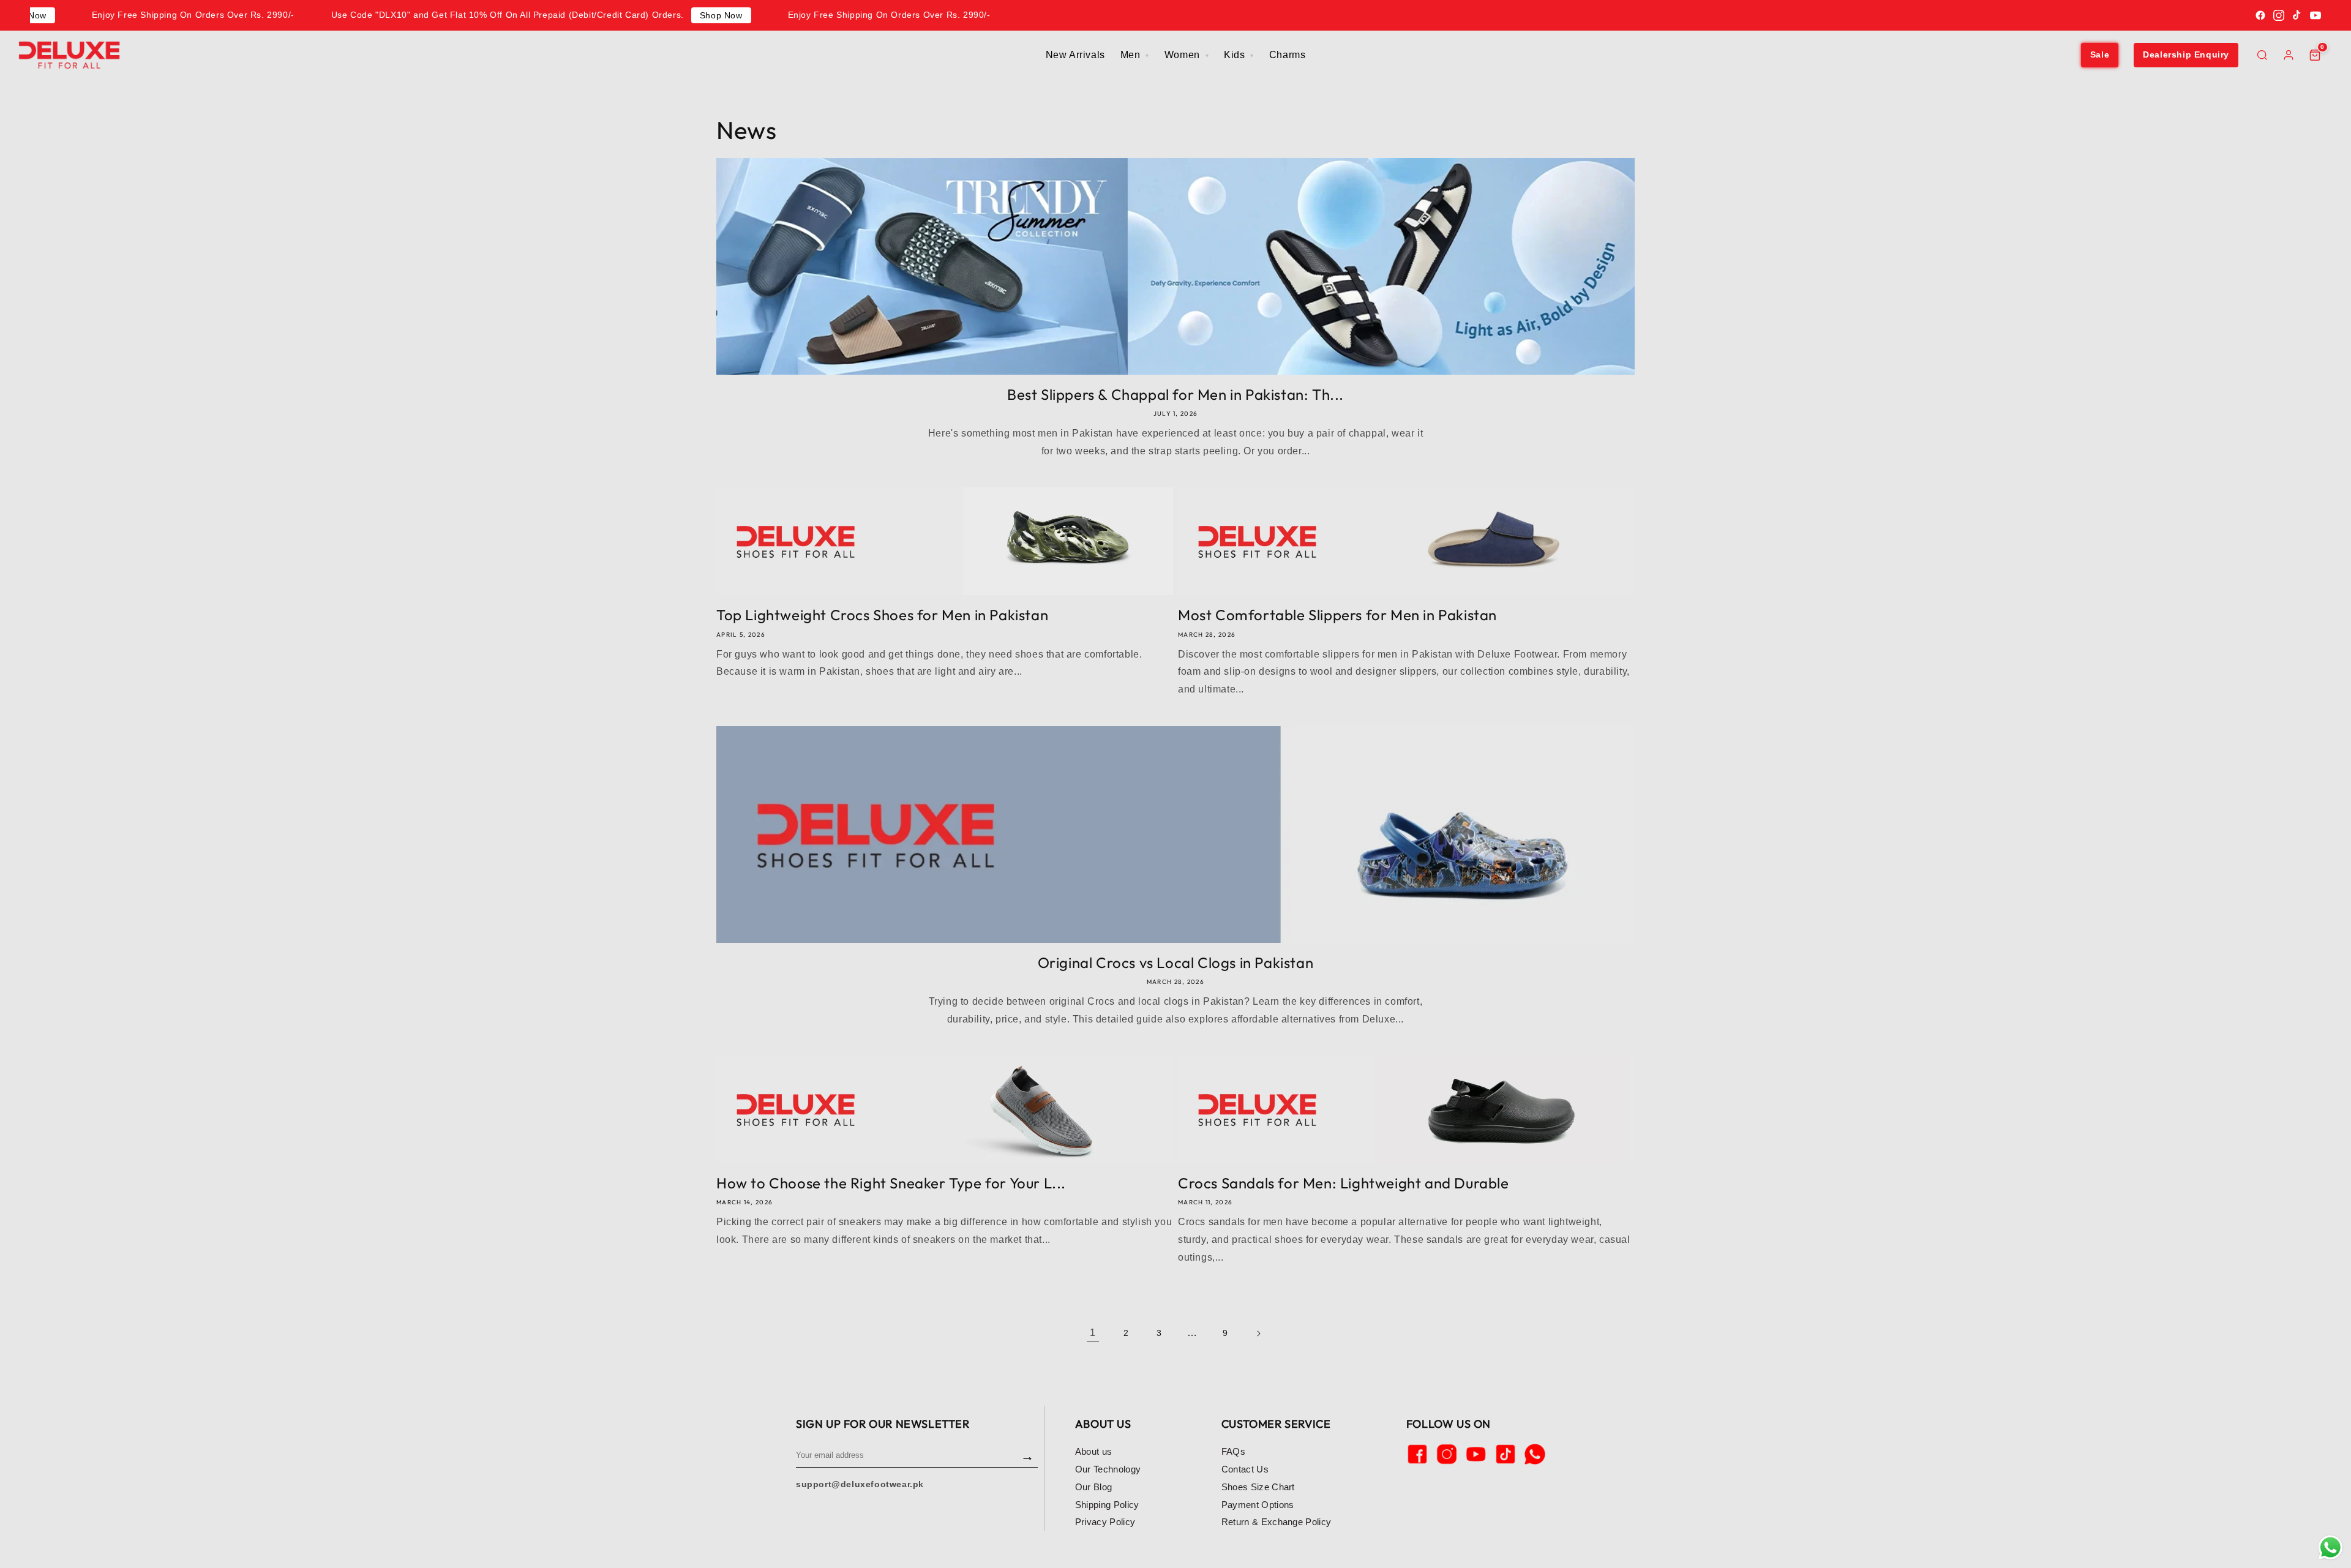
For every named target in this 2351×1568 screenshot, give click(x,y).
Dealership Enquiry (2186, 54)
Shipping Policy (1107, 1505)
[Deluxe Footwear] (69, 55)
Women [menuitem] (1184, 55)
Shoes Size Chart (1258, 1487)
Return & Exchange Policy (1277, 1522)
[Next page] (1258, 1334)
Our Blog (1094, 1487)
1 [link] (1093, 1333)
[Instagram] (2279, 15)
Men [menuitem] (1132, 55)
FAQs (1233, 1451)
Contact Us (1245, 1469)
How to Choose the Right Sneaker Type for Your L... (891, 1183)
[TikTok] (2297, 15)
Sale (2100, 54)
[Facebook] (2260, 15)
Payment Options (1258, 1505)
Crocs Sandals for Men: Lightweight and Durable (1344, 1183)
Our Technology (1108, 1469)
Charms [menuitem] (1288, 55)
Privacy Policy (1105, 1522)
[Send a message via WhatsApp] (2330, 1547)
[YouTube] (2315, 15)
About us (1094, 1451)
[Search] (2262, 55)
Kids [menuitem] (1236, 55)
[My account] (2289, 55)
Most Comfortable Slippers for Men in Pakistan (1337, 615)
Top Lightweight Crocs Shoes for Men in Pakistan (882, 615)
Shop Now (721, 15)
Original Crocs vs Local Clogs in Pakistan (1176, 962)
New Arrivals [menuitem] (1075, 55)
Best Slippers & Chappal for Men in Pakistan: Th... (1175, 394)
